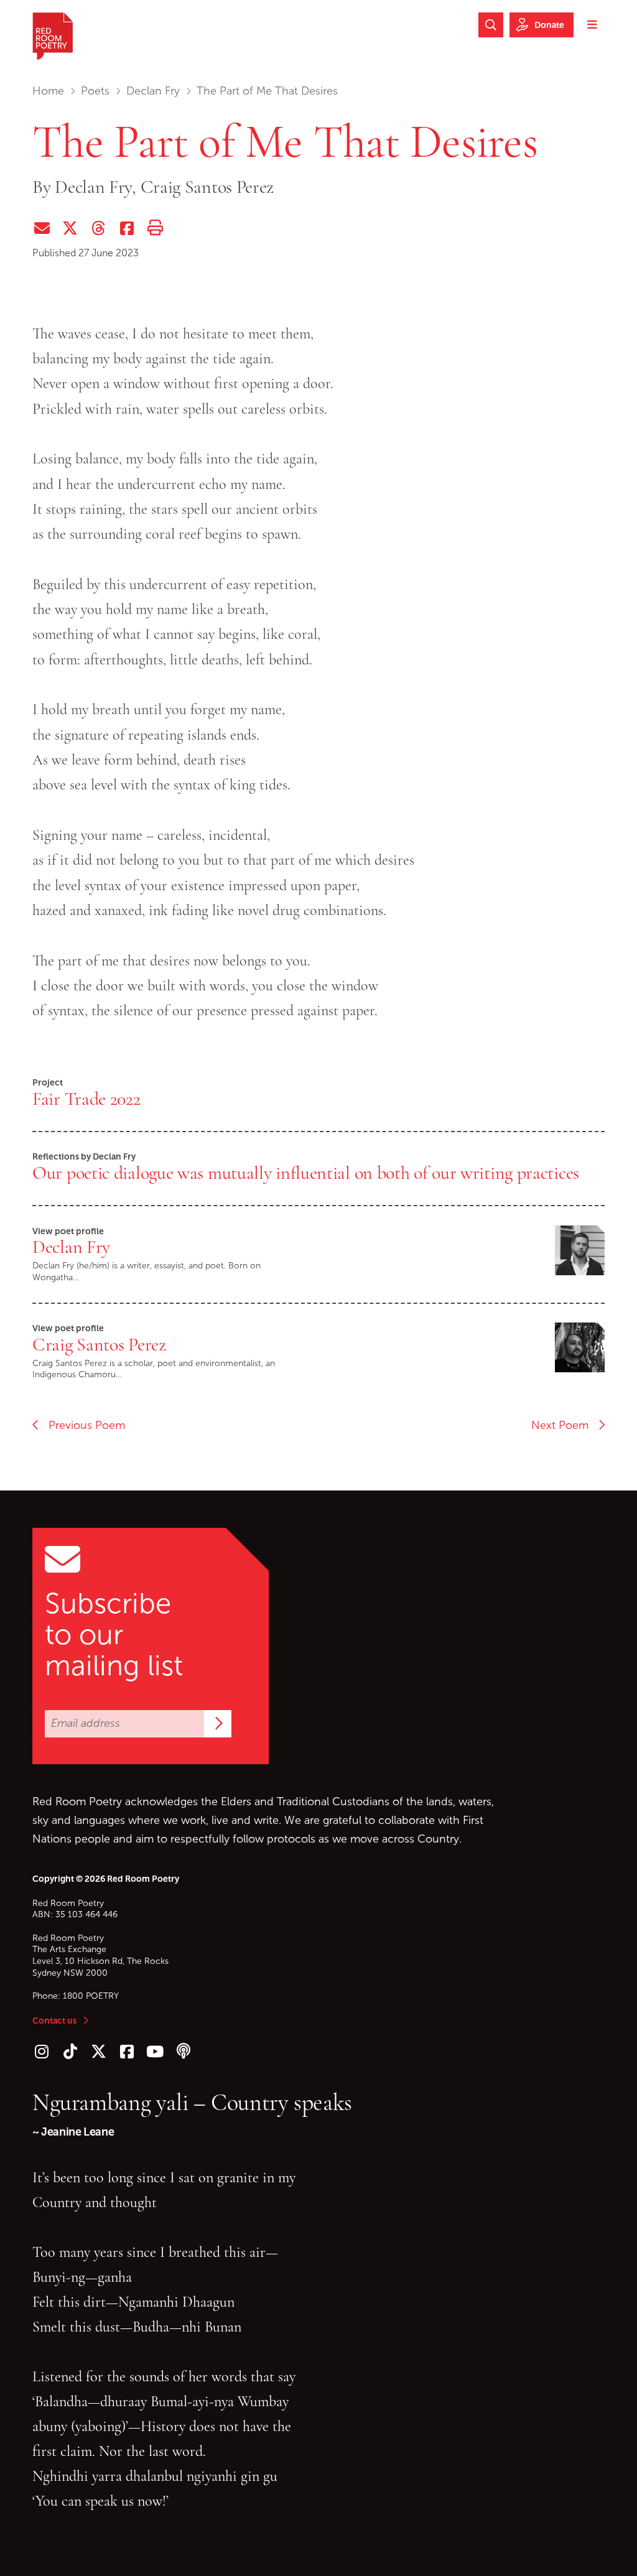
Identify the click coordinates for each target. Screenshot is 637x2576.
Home (48, 91)
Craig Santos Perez (99, 1344)
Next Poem (565, 1425)
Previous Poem (82, 1425)
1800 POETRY (91, 1996)
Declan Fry (153, 91)
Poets (95, 91)
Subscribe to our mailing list (114, 1635)
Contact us (54, 2020)
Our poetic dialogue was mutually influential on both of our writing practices (306, 1173)
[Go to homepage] (53, 36)
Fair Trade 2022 (86, 1099)
